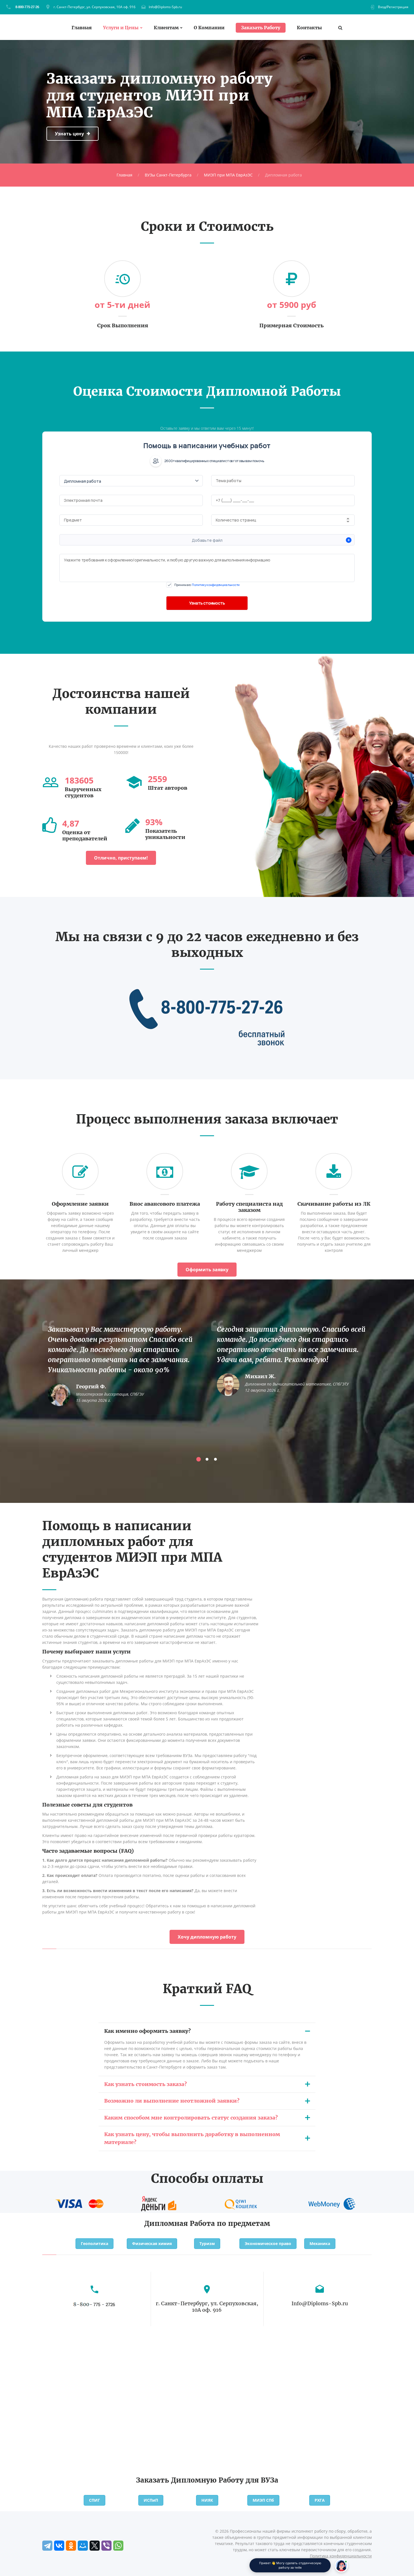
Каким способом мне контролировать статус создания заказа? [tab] (191, 2118)
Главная (82, 28)
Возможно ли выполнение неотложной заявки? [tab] (172, 2101)
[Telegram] (47, 2546)
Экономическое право (268, 2243)
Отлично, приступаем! (121, 858)
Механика (320, 2243)
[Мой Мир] (83, 2546)
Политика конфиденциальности (341, 2556)
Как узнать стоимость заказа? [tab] (145, 2084)
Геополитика (94, 2243)
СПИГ (94, 2500)
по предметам (243, 2223)
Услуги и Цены (121, 28)
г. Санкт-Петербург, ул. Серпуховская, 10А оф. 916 (94, 7)
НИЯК (207, 2500)
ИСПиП (151, 2500)
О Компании (209, 28)
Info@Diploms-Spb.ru (165, 7)
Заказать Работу (261, 28)
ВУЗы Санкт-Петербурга (168, 175)
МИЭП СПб (263, 2500)
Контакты (309, 28)
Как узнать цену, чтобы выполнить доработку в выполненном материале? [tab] (192, 2138)
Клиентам (166, 28)
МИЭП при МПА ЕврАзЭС (228, 175)
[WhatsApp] (118, 2546)
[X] (95, 2546)
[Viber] (106, 2546)
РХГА (320, 2500)
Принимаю (207, 585)
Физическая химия (152, 2243)
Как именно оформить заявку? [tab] (147, 2031)
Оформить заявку (207, 1270)
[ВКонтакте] (59, 2546)
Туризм (207, 2243)
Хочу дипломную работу (207, 1937)
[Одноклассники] (71, 2546)
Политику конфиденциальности (216, 585)
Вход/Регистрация (393, 7)
